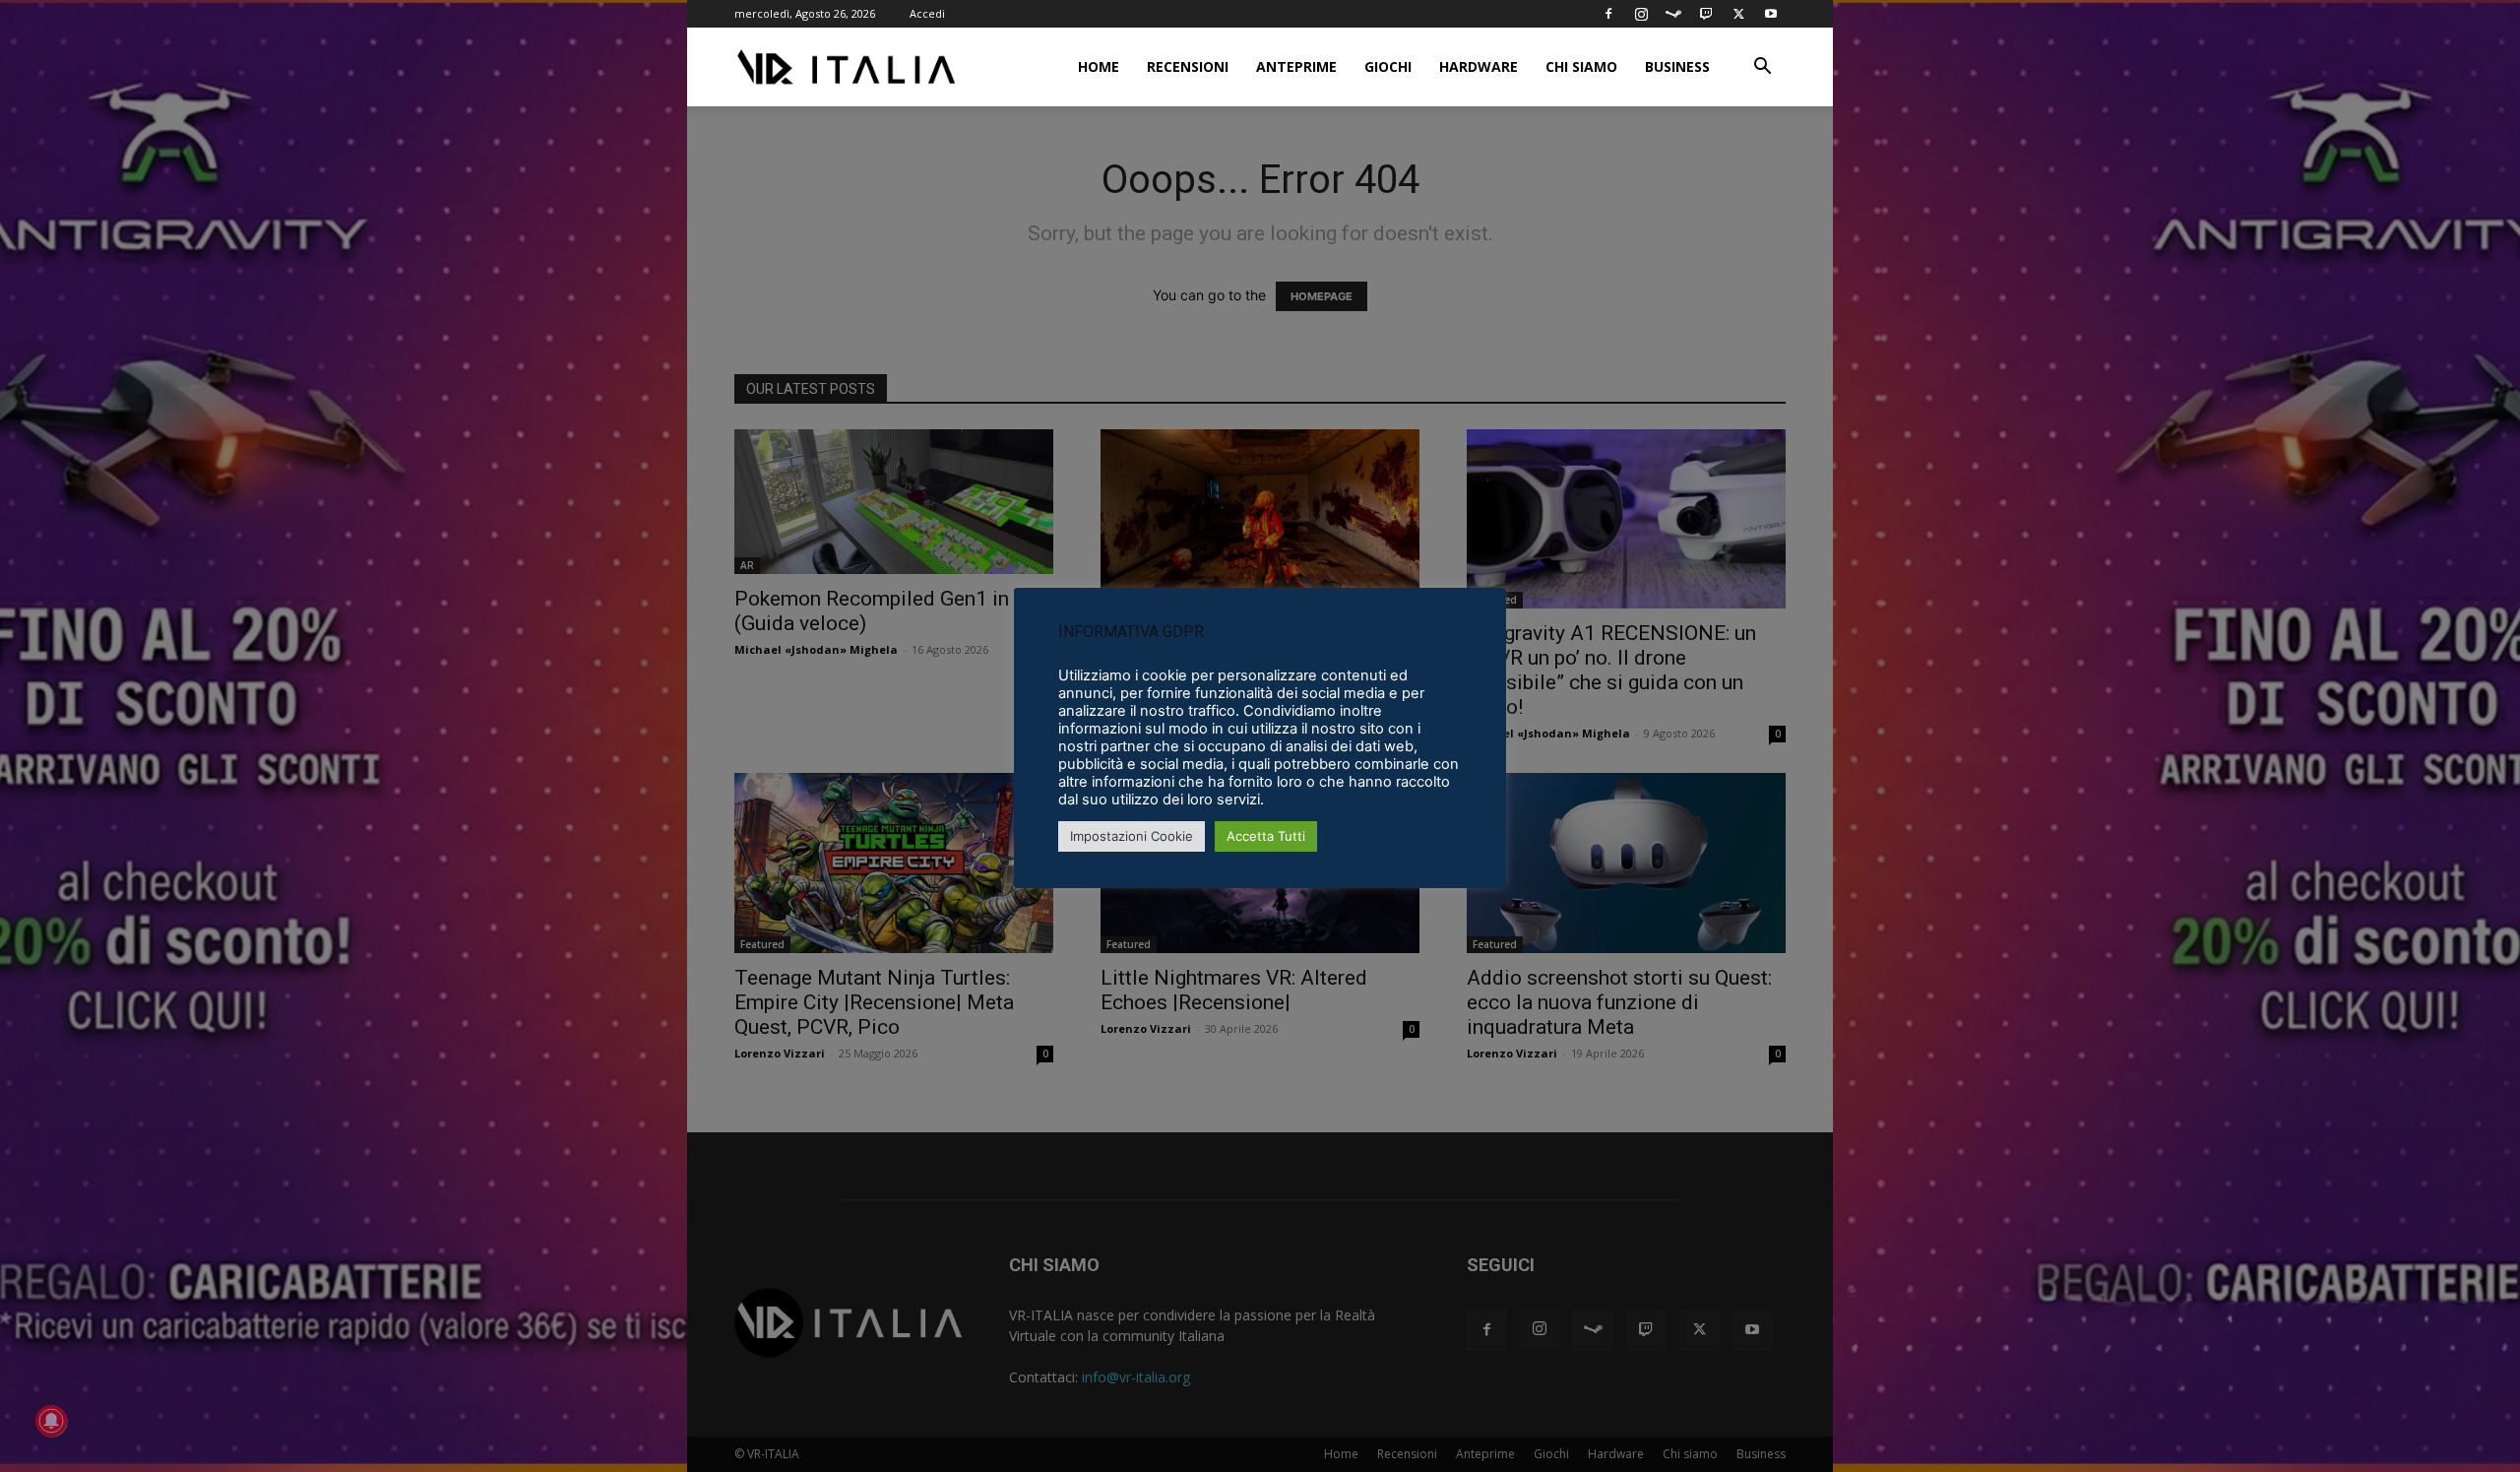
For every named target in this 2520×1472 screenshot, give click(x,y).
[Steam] (1673, 14)
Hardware (1479, 66)
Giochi (1388, 66)
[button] (1762, 68)
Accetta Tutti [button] (1266, 836)
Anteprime (1296, 66)
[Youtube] (1771, 14)
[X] (1738, 14)
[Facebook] (1608, 14)
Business (1677, 66)
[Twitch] (1706, 14)
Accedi (927, 13)
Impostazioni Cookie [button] (1132, 836)
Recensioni (1188, 66)
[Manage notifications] (51, 1421)
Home (1099, 66)
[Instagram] (1641, 14)
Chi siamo (1581, 66)
